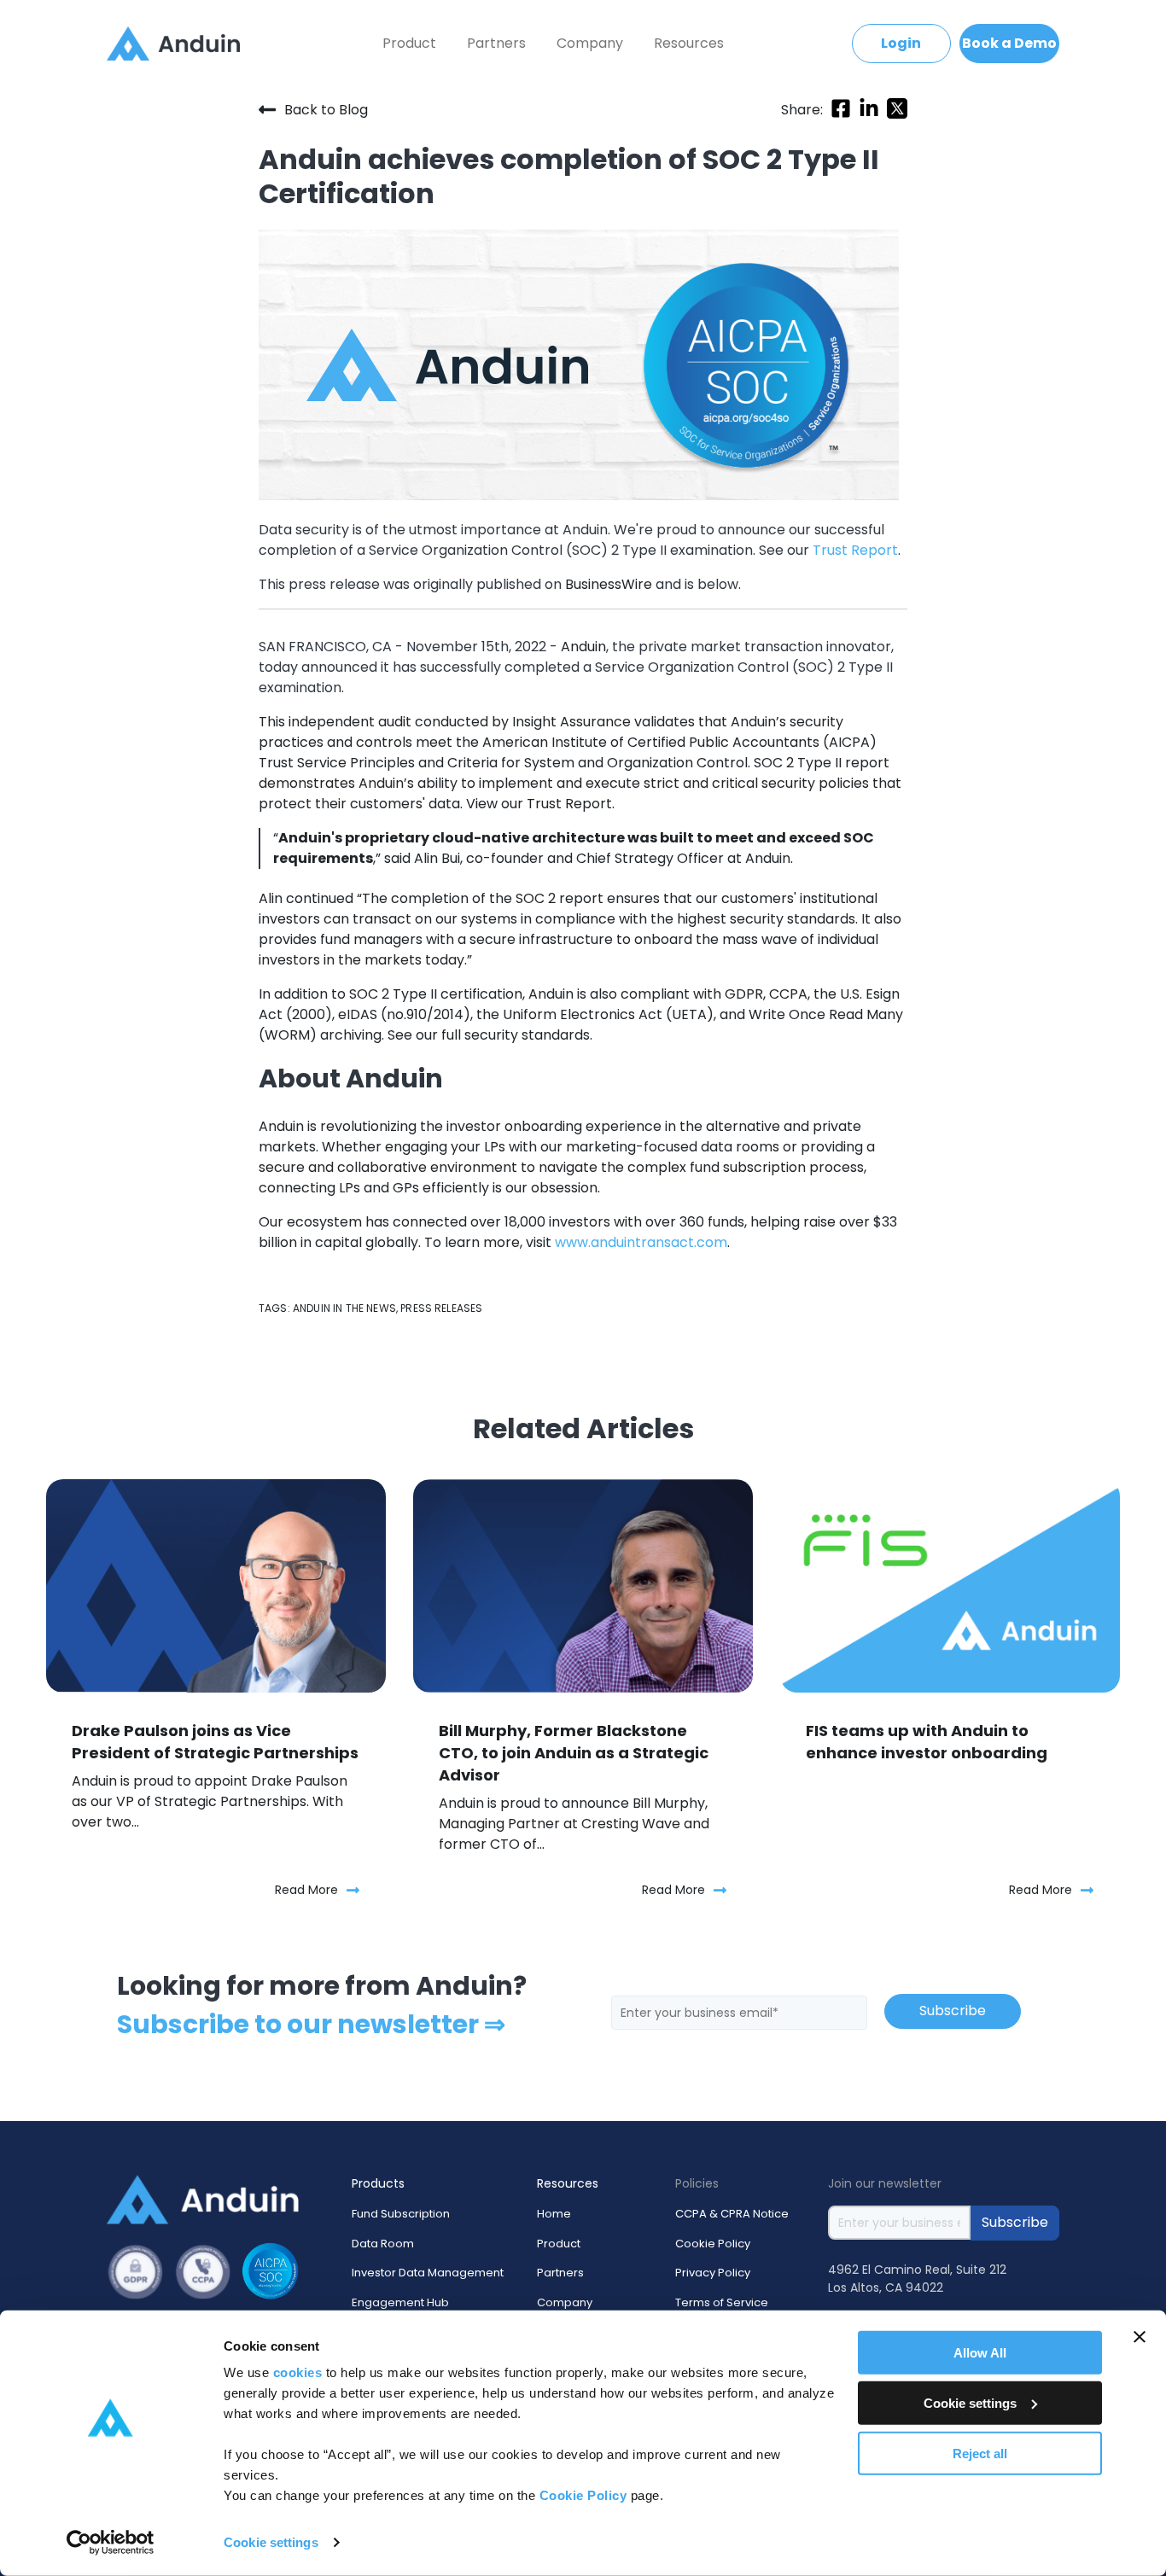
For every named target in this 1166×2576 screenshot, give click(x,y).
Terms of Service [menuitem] (722, 2302)
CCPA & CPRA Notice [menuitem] (732, 2214)
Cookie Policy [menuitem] (713, 2244)
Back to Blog (326, 109)
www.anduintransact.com (641, 1242)
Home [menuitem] (554, 2214)
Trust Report (569, 804)
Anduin (583, 647)
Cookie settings (271, 2542)
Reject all (980, 2453)
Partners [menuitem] (496, 43)
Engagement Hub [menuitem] (400, 2302)
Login (901, 43)
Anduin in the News (344, 1308)
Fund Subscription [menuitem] (401, 2214)
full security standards (514, 1035)
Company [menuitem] (590, 43)
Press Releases (441, 1308)
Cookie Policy (583, 2495)
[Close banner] (1140, 2337)
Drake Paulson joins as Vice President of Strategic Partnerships (215, 1742)
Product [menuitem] (409, 43)
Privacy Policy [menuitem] (713, 2273)
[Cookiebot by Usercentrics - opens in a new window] (111, 2543)
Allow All (980, 2353)
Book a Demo (1009, 43)
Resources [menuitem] (689, 43)
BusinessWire (609, 584)
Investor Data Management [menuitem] (428, 2273)
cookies (298, 2372)
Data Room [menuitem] (383, 2244)
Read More (306, 1890)
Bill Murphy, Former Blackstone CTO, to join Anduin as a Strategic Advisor (574, 1753)
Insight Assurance (571, 722)
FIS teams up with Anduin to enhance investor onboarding (927, 1742)
